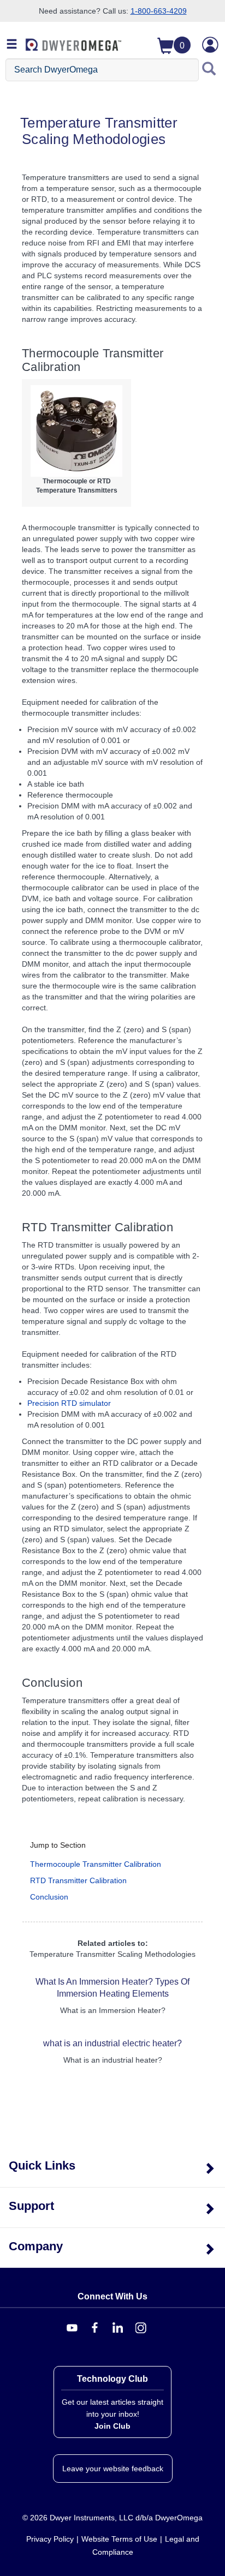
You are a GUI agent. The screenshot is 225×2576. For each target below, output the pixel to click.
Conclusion (49, 1897)
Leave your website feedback (113, 2469)
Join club (112, 2426)
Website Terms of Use (119, 2539)
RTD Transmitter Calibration (78, 1880)
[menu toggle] (12, 45)
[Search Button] (209, 70)
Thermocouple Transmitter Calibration (96, 1864)
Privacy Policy (50, 2539)
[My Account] (210, 45)
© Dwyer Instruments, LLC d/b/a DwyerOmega (112, 2518)
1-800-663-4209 (159, 11)
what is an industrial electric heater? (112, 2043)
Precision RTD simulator (69, 1403)
